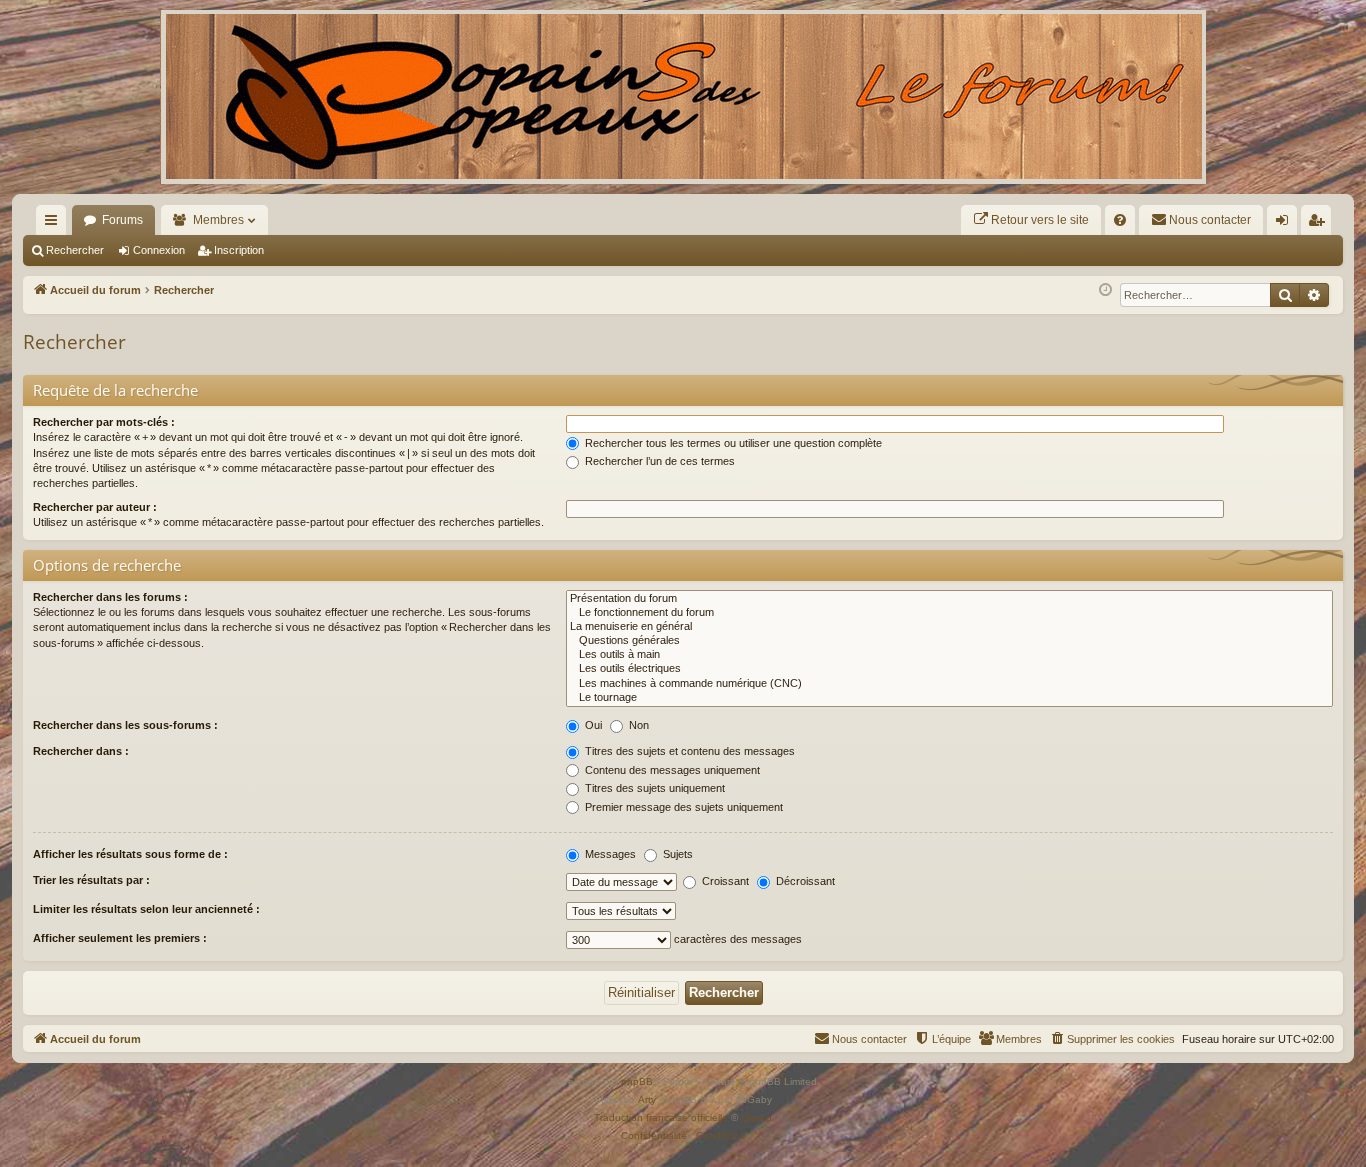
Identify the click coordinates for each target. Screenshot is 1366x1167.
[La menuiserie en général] (949, 627)
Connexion (159, 250)
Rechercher (75, 250)
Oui (592, 725)
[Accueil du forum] (683, 97)
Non (637, 725)
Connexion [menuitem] (1286, 224)
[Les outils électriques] (949, 669)
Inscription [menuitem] (1320, 224)
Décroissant (804, 881)
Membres (218, 220)
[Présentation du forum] (949, 599)
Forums (122, 220)
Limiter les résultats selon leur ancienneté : (146, 909)
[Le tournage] (949, 698)
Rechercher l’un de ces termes (658, 461)
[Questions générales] (949, 641)
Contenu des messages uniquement (671, 770)
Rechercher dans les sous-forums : (125, 725)
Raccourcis (55, 224)
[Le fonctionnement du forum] (949, 613)
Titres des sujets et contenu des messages (688, 751)
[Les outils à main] (949, 655)
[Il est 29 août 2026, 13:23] (1105, 290)
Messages (609, 854)
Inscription (239, 250)
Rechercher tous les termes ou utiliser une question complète (732, 443)
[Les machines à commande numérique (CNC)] (949, 684)
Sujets (676, 854)
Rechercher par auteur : (95, 507)
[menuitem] (1031, 220)
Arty (647, 1099)
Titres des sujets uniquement (653, 788)
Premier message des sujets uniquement (682, 807)
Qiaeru (756, 1117)
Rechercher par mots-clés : (104, 422)
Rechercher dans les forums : (110, 597)
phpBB (637, 1081)
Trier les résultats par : (91, 880)
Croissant (724, 881)
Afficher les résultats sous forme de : (130, 854)
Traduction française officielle (661, 1117)
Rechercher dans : (81, 751)
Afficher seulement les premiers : (120, 938)
